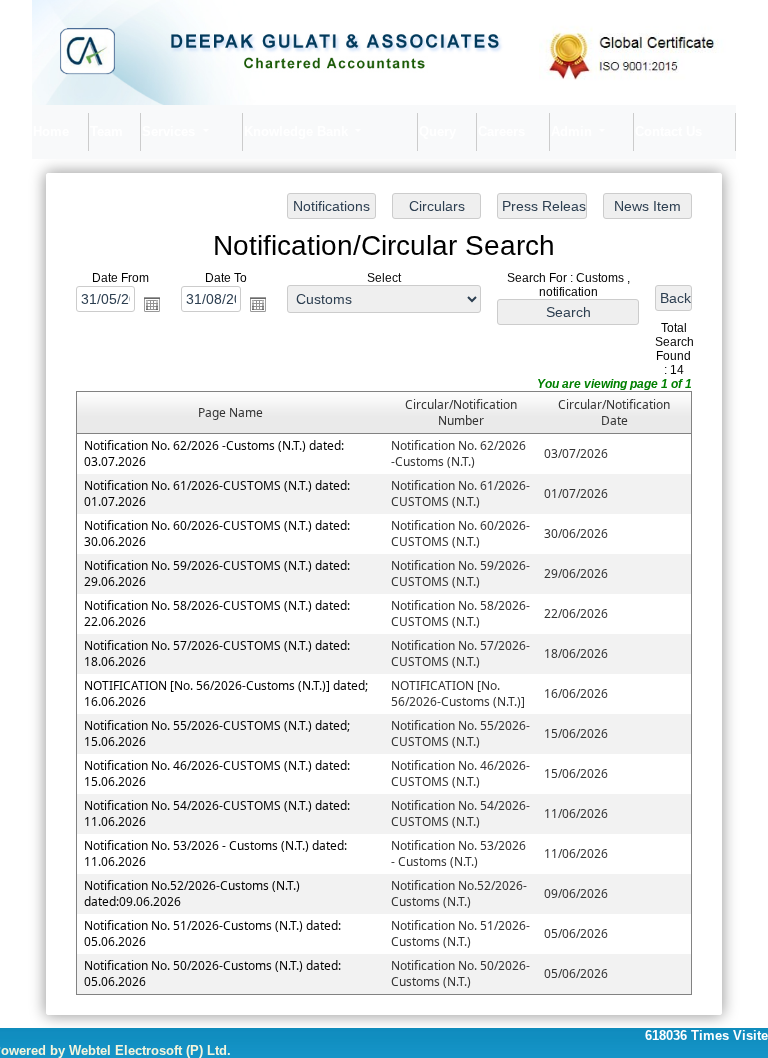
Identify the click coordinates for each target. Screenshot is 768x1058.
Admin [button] (573, 131)
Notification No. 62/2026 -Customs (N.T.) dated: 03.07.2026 (214, 452)
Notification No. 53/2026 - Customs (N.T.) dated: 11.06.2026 (215, 852)
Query (437, 131)
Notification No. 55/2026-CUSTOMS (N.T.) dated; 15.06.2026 (217, 732)
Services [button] (170, 131)
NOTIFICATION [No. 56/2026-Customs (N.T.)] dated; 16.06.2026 (226, 692)
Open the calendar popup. (152, 303)
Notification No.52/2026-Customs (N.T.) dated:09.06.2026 (192, 892)
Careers (501, 131)
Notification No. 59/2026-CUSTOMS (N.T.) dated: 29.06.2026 (217, 572)
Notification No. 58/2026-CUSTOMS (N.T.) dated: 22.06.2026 (217, 612)
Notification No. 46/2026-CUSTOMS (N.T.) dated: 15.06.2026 (217, 772)
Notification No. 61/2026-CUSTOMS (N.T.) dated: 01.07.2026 (217, 492)
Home (51, 131)
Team (106, 131)
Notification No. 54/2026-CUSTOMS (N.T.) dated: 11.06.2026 (217, 812)
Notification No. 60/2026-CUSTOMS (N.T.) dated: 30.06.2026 (217, 532)
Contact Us (668, 131)
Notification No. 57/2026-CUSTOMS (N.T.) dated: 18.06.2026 (217, 652)
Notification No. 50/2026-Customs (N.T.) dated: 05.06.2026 (212, 972)
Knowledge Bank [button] (298, 131)
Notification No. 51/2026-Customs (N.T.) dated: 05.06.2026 (212, 932)
